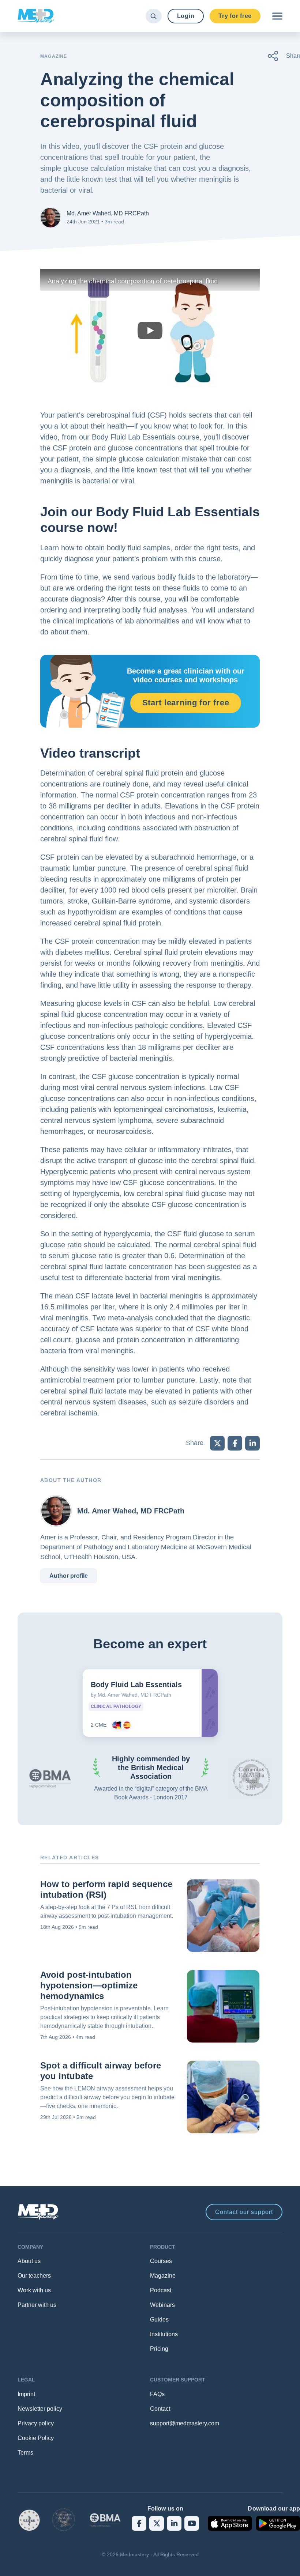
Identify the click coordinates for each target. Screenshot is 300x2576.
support (244, 2212)
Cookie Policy (36, 2438)
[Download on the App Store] (230, 2523)
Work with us (34, 2290)
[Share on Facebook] (235, 1443)
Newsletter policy (40, 2409)
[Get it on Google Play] (278, 2523)
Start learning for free (186, 703)
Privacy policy (36, 2423)
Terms (25, 2453)
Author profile (69, 1576)
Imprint (26, 2394)
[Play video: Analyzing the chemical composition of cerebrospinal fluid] (150, 331)
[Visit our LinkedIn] (174, 2523)
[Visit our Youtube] (192, 2523)
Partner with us (37, 2305)
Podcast (161, 2290)
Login (186, 16)
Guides (159, 2319)
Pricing (159, 2349)
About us (29, 2261)
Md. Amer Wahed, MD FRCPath (108, 213)
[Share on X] (217, 1443)
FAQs (157, 2394)
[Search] (153, 16)
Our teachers (34, 2276)
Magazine (163, 2276)
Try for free (235, 16)
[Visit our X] (157, 2523)
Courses (161, 2261)
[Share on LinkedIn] (252, 1443)
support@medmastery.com (185, 2423)
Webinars (162, 2305)
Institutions (164, 2334)
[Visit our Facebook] (139, 2523)
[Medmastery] (36, 16)
